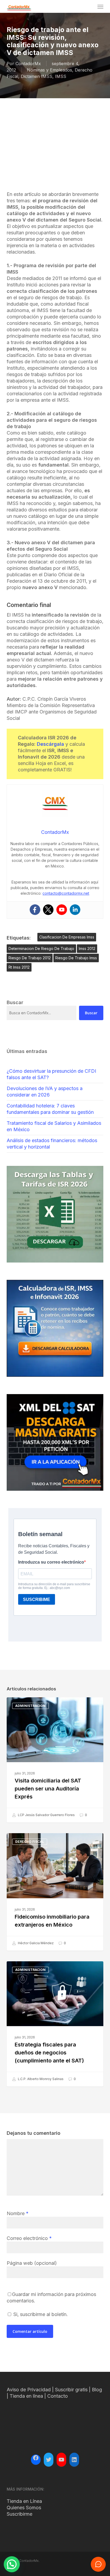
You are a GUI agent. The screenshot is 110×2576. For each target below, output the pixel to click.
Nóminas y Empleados (50, 70)
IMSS (61, 76)
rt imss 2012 (19, 967)
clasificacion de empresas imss (67, 937)
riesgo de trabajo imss (76, 958)
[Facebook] (35, 910)
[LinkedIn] (74, 2460)
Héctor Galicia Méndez (35, 1943)
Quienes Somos (24, 2508)
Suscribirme (19, 2514)
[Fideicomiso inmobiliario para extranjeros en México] (55, 1892)
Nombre (18, 2213)
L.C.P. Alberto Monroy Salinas (40, 2079)
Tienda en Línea (24, 2501)
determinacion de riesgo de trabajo (41, 948)
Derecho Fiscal (30, 1842)
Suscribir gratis (71, 2390)
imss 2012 (87, 948)
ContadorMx (28, 64)
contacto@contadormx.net (66, 893)
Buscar (91, 1013)
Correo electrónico (29, 2238)
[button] (100, 6)
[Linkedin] (75, 910)
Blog (97, 2390)
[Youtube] (62, 910)
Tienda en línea (26, 2396)
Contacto (58, 2396)
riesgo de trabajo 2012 (30, 958)
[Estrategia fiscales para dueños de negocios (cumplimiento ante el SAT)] (55, 2024)
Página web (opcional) (32, 2263)
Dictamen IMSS (37, 76)
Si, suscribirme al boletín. (40, 2314)
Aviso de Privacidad (29, 2390)
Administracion (30, 1706)
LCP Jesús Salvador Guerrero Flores (46, 1815)
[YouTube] (61, 2460)
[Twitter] (48, 910)
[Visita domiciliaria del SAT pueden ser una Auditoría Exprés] (55, 1760)
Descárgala (50, 744)
